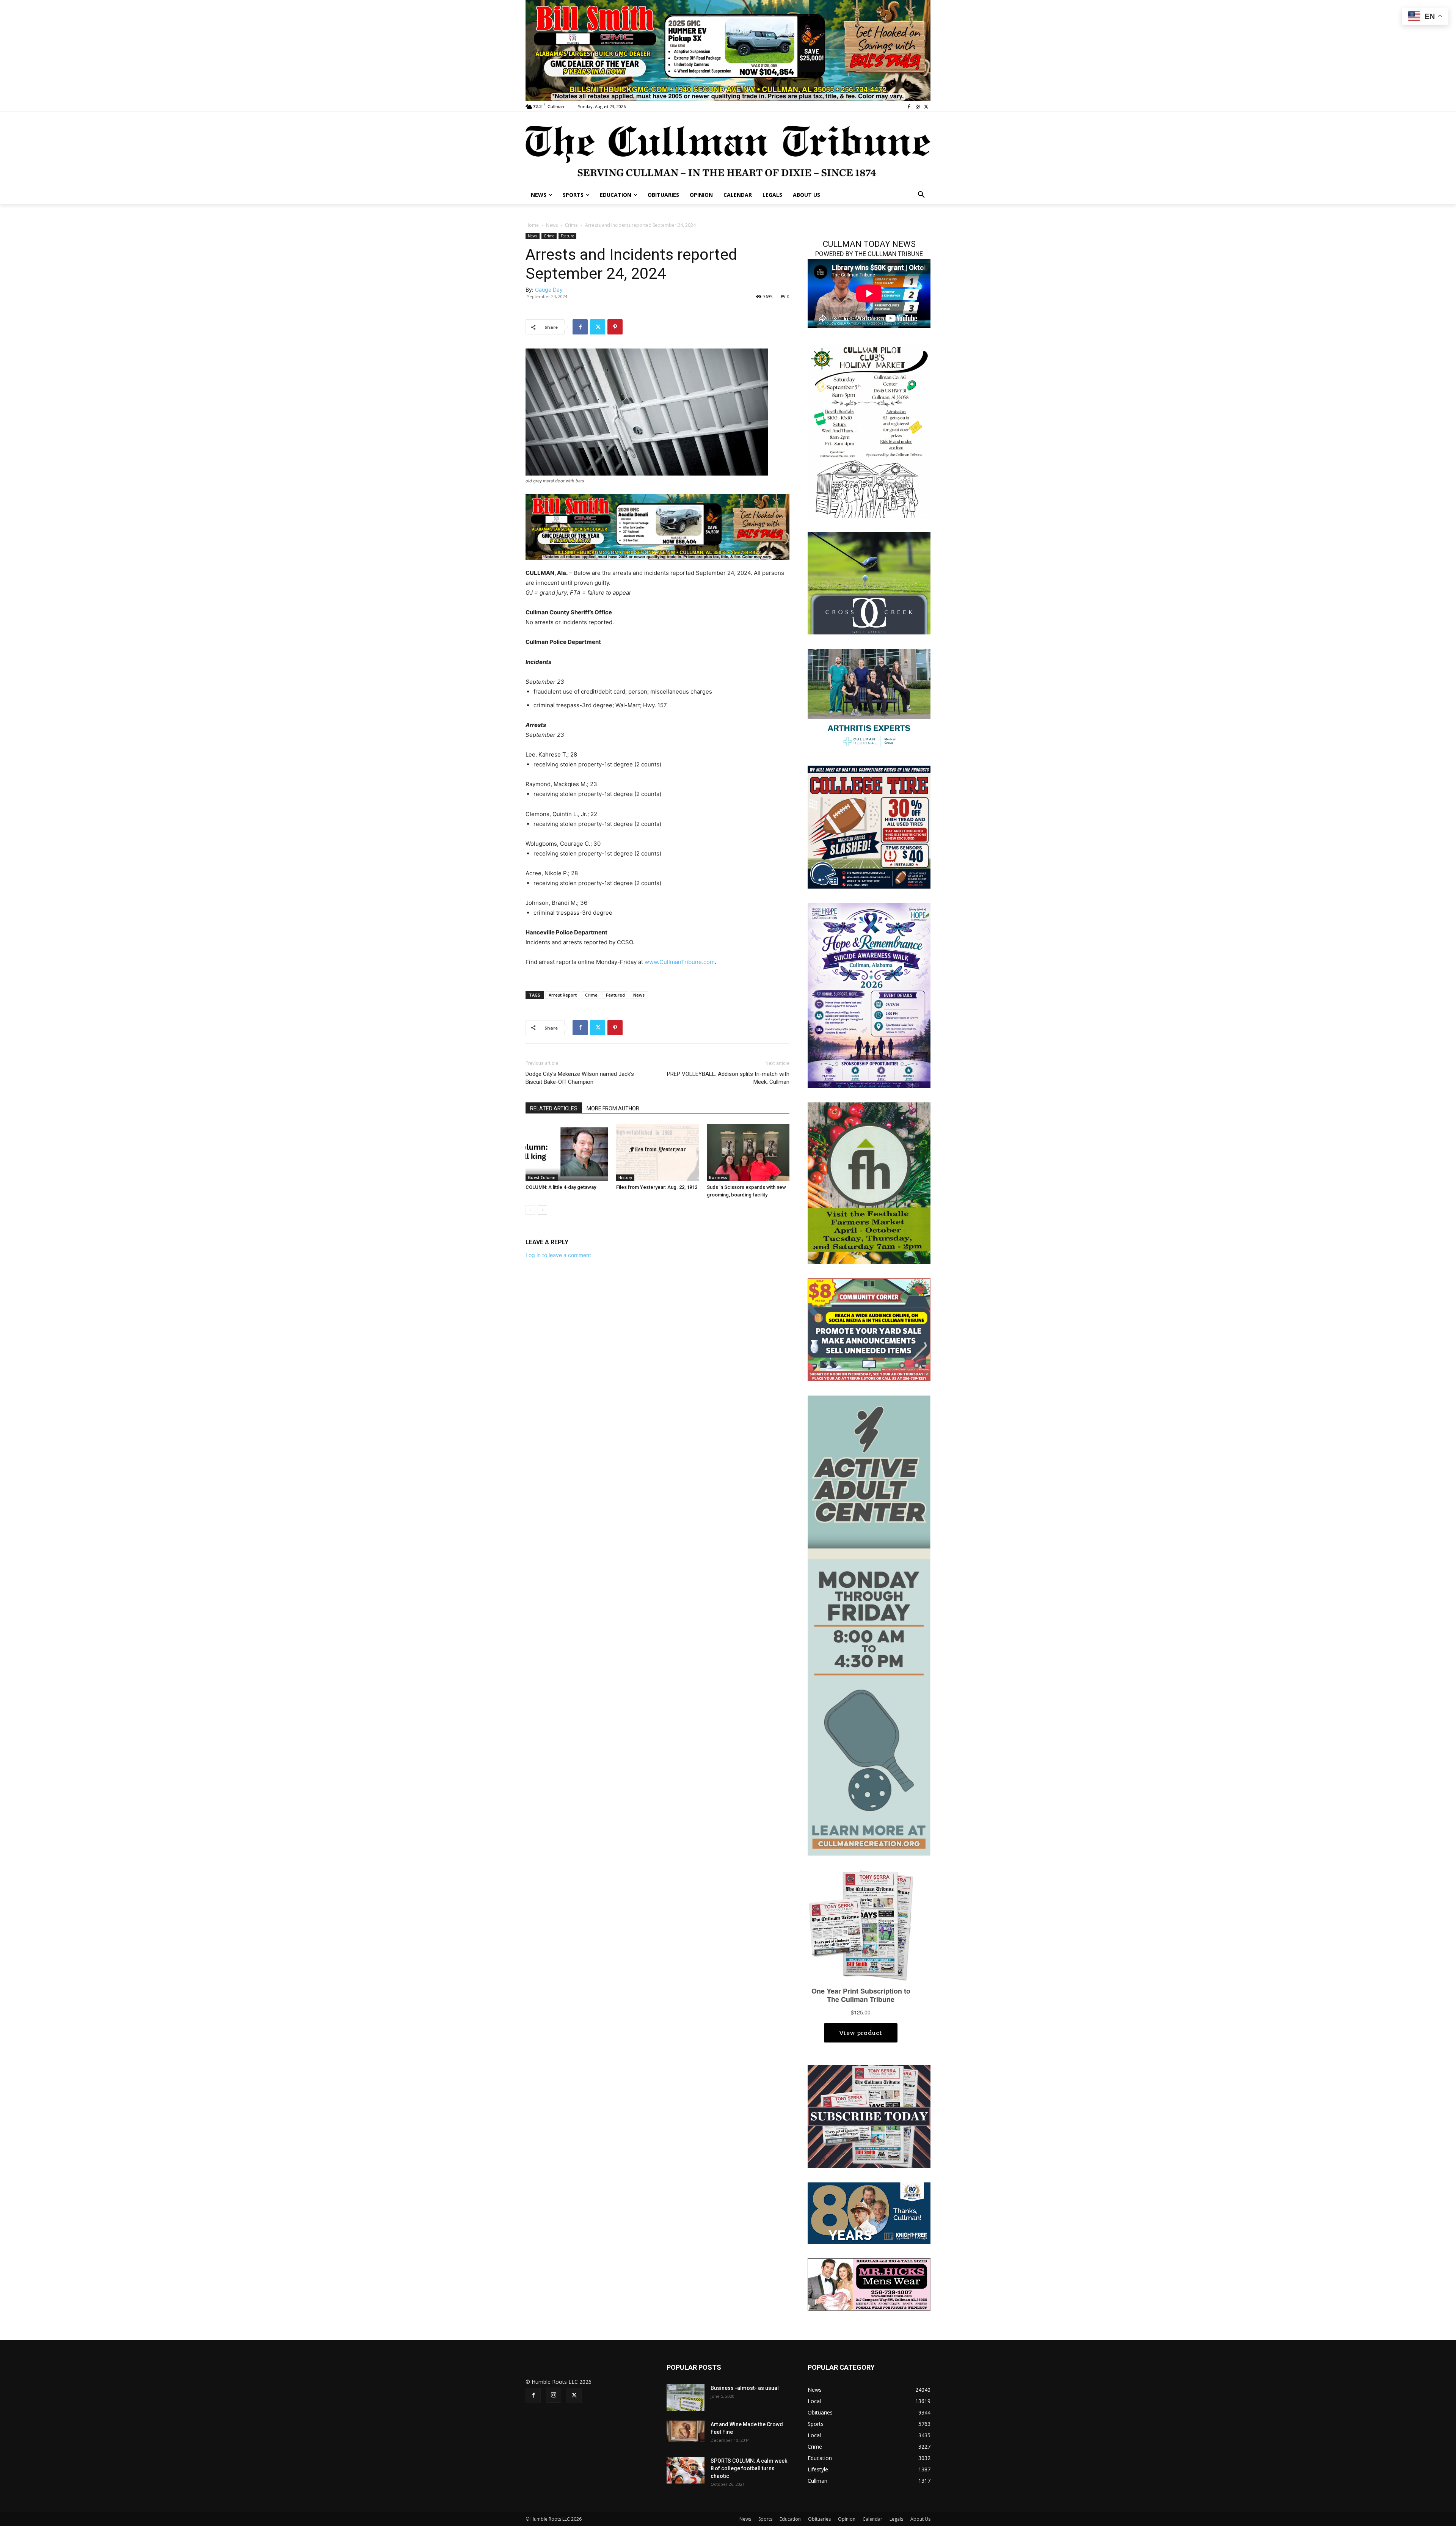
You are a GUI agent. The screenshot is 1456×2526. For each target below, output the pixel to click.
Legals (896, 2519)
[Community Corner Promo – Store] (869, 1329)
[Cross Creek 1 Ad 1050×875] (869, 583)
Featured (615, 995)
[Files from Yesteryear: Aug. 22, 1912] (657, 1152)
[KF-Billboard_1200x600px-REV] (869, 2213)
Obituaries (819, 2519)
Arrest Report (563, 995)
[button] (921, 195)
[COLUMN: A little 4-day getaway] (567, 1152)
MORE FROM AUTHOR (613, 1108)
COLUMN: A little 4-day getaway (561, 1187)
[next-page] (542, 1210)
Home (532, 225)
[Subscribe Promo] (869, 2116)
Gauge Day (549, 290)
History (625, 1177)
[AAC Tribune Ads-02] (869, 1625)
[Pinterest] (615, 327)
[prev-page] (530, 1210)
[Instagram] (917, 107)
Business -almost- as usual (745, 2388)
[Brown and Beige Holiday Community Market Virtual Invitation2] (869, 430)
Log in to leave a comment (558, 1255)
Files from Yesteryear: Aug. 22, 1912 (657, 1187)
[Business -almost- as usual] (686, 2397)
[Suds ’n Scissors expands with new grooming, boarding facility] (748, 1152)
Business (718, 1177)
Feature (567, 236)
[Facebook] (909, 107)
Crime (571, 225)
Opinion (847, 2519)
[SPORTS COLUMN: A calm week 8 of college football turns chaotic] (686, 2470)
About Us (920, 2519)
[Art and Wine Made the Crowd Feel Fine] (686, 2431)
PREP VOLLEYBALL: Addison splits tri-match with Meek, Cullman (728, 1078)
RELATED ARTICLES (554, 1108)
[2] (869, 699)
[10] (657, 527)
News (552, 225)
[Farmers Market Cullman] (869, 1182)
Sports (765, 2519)
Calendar (872, 2519)
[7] (728, 50)
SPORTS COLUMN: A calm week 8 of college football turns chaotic (749, 2468)
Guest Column (542, 1177)
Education (790, 2519)
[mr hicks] (869, 2284)
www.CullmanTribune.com (680, 962)
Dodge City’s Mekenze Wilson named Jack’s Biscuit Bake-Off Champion (580, 1078)
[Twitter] (926, 107)
